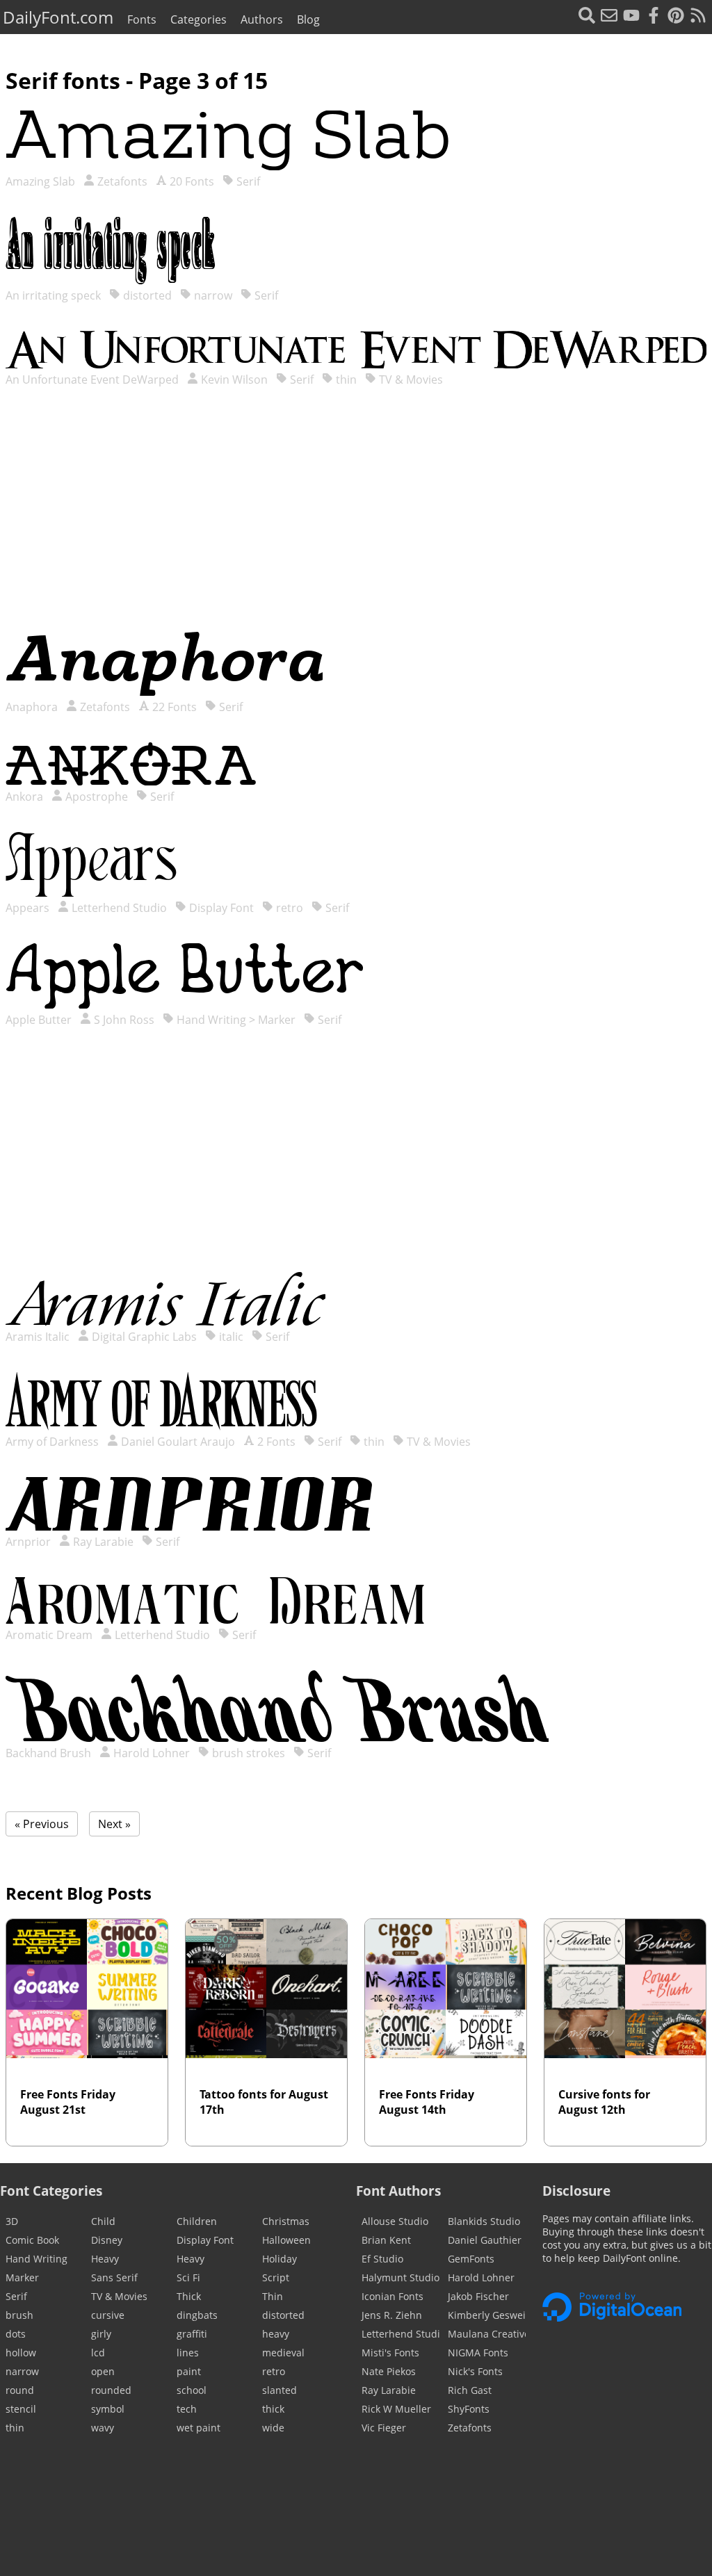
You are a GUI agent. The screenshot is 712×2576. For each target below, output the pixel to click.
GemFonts (471, 2259)
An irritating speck (55, 295)
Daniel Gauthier (485, 2240)
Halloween (286, 2240)
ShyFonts (469, 2409)
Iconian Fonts (393, 2296)
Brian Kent (386, 2240)
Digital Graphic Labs (143, 1337)
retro (288, 908)
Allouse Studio (395, 2221)
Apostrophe (95, 797)
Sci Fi (188, 2277)
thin (345, 380)
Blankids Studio (484, 2221)
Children (197, 2221)
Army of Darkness (54, 1442)
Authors (262, 19)
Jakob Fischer (478, 2296)
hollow (21, 2353)
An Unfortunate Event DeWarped (94, 380)
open (103, 2371)
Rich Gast (470, 2390)
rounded (111, 2390)
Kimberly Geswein (487, 2315)
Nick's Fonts (475, 2371)
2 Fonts (275, 1442)
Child (103, 2221)
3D (12, 2221)
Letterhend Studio (118, 908)
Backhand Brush (50, 1753)
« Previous (42, 1824)
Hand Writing (37, 2259)
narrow (212, 295)
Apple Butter (40, 1020)
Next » (114, 1824)
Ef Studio (382, 2259)
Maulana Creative (487, 2334)
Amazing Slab (42, 181)
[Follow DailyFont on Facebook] (654, 17)
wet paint (199, 2428)
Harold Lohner (150, 1753)
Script (276, 2277)
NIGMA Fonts (478, 2353)
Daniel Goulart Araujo (177, 1442)
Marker (22, 2277)
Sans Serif (114, 2277)
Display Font (220, 908)
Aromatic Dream (50, 1635)
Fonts (142, 19)
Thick (189, 2296)
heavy (276, 2334)
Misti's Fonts (390, 2353)
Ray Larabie (102, 1542)
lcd (98, 2353)
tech (187, 2409)
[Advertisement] (356, 523)
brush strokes (247, 1753)
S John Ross (123, 1020)
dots (16, 2334)
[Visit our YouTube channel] (631, 17)
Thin (273, 2296)
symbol (108, 2409)
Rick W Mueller (396, 2409)
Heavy (105, 2259)
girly (101, 2334)
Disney (107, 2240)
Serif (247, 181)
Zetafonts (121, 181)
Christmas (286, 2221)
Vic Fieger (384, 2428)
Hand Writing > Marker (235, 1020)
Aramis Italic (39, 1337)
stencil (21, 2409)
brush (19, 2315)
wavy (103, 2428)
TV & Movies (410, 380)
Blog (308, 19)
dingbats (197, 2315)
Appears (29, 908)
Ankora (26, 797)
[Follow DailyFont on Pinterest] (676, 17)
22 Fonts (173, 707)
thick (273, 2409)
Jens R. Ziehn (392, 2315)
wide (273, 2428)
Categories (199, 19)
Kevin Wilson (233, 380)
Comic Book (32, 2240)
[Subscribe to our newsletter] (609, 17)
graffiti (192, 2334)
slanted (280, 2390)
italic (230, 1337)
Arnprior (30, 1542)
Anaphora (33, 707)
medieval (283, 2353)
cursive (108, 2315)
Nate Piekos (389, 2371)
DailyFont (58, 17)
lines (188, 2353)
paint (189, 2371)
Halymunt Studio (400, 2277)
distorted (146, 295)
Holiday (280, 2259)
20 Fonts (191, 181)
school (192, 2390)
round (20, 2390)
